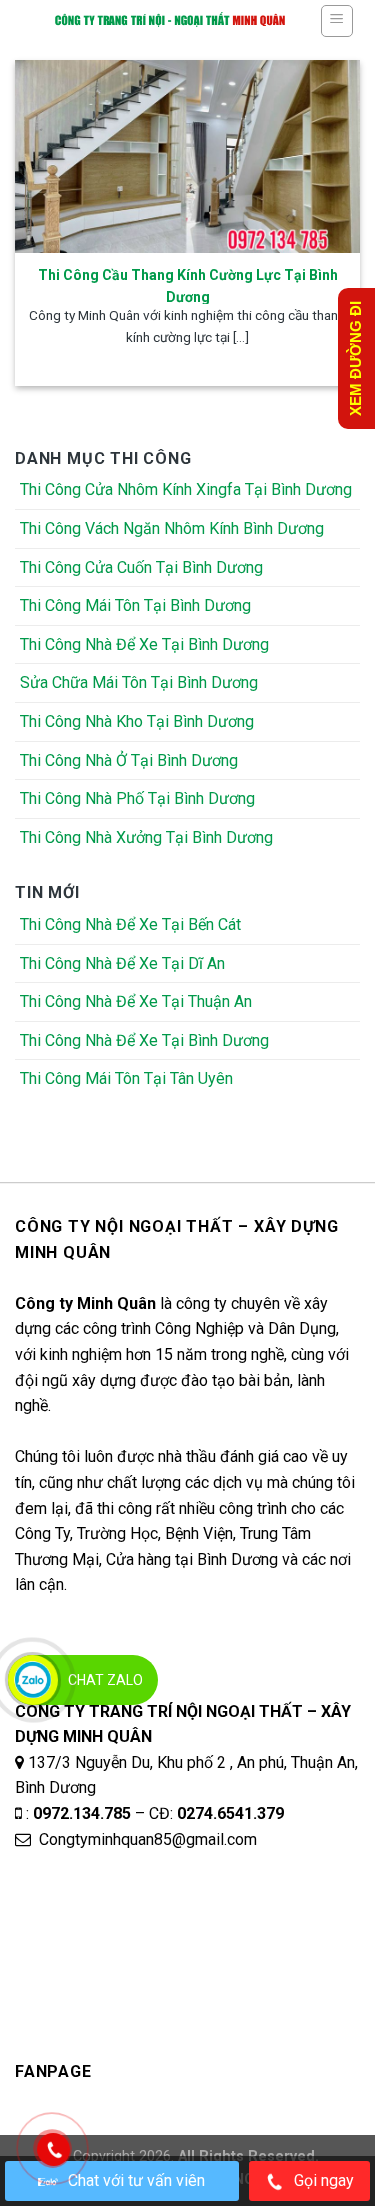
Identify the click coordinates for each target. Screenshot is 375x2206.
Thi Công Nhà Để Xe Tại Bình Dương (144, 644)
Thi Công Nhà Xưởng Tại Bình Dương (146, 837)
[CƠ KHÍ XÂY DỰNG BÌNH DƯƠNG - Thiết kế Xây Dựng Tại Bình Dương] (169, 20)
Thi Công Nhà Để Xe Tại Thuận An (136, 1001)
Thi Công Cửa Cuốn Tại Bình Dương (141, 567)
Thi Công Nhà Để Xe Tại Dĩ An (122, 963)
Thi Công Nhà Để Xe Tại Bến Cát (130, 924)
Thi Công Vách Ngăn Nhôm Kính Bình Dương (172, 528)
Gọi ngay (324, 2180)
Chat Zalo (105, 1680)
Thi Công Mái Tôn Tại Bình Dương (135, 605)
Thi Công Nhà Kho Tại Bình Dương (137, 721)
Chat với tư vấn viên (136, 2180)
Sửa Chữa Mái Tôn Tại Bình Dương (139, 682)
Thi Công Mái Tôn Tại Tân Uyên (126, 1078)
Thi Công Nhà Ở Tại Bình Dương (129, 760)
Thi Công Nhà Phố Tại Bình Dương (137, 798)
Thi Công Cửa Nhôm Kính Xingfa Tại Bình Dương (186, 489)
